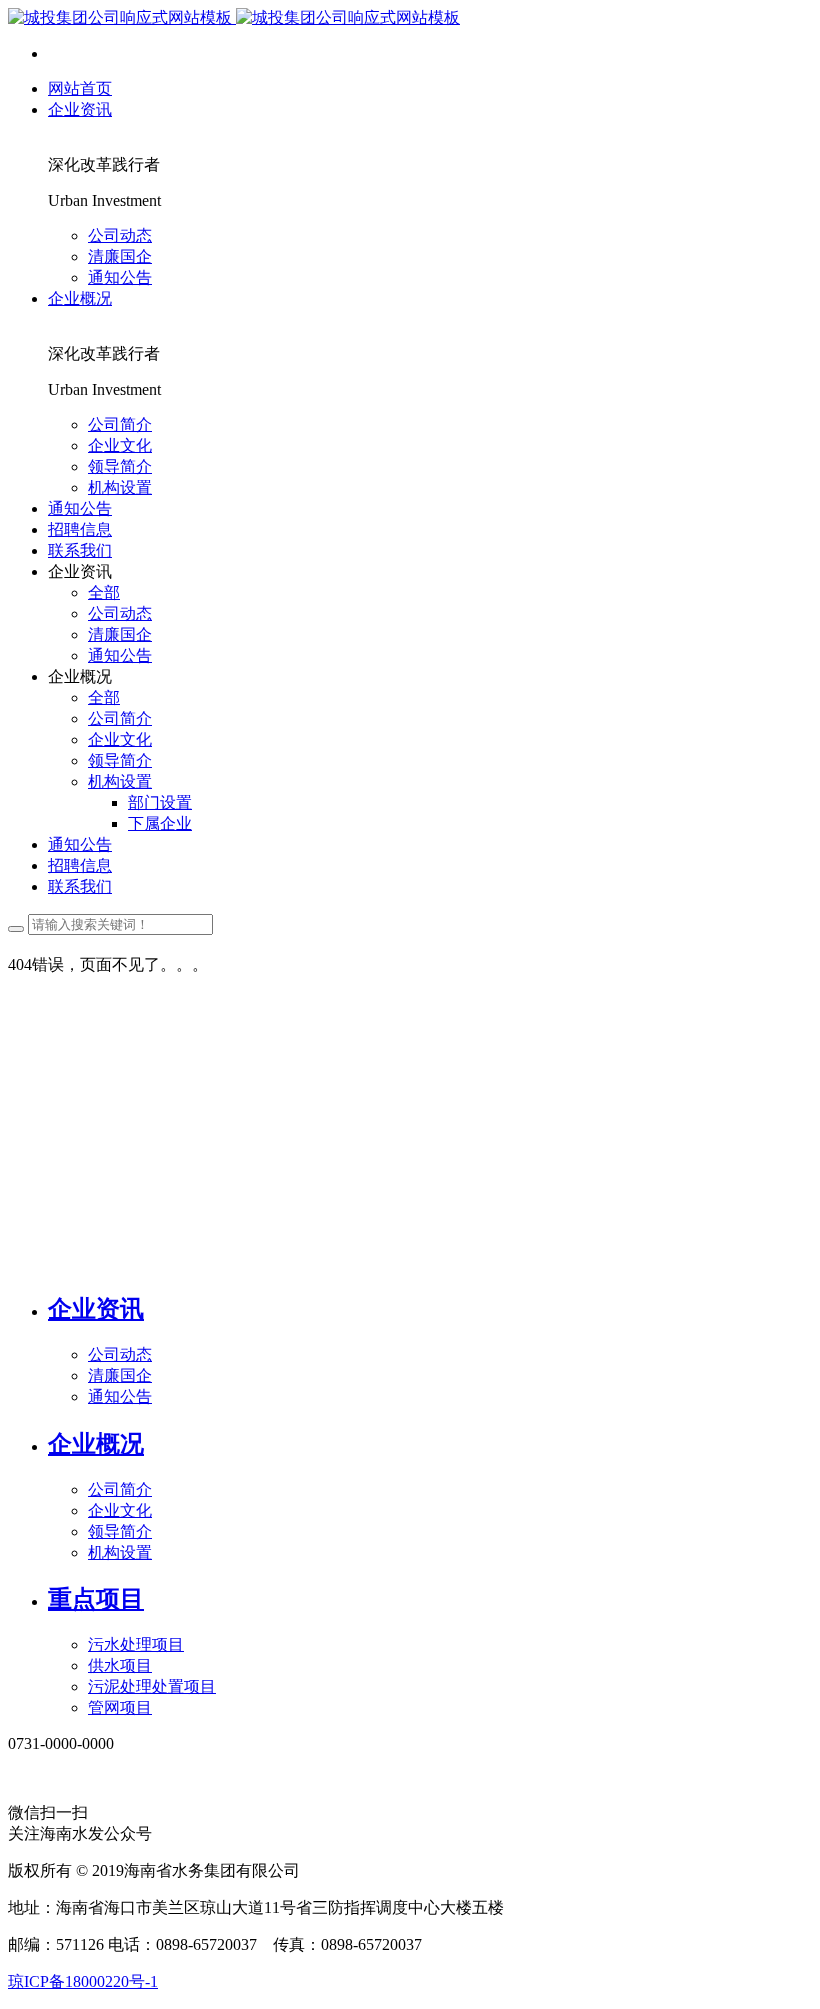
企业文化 (120, 1510)
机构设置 (120, 1552)
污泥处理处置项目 (152, 1686)
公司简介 (120, 1489)
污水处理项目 (136, 1644)
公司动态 (120, 1354)
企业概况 (96, 1444)
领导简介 (120, 1531)
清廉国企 (120, 1375)
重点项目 (96, 1599)
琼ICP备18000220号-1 (83, 1981)
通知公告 (120, 1396)
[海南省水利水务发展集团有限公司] (234, 17)
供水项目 (120, 1665)
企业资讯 (96, 1309)
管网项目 (120, 1707)
